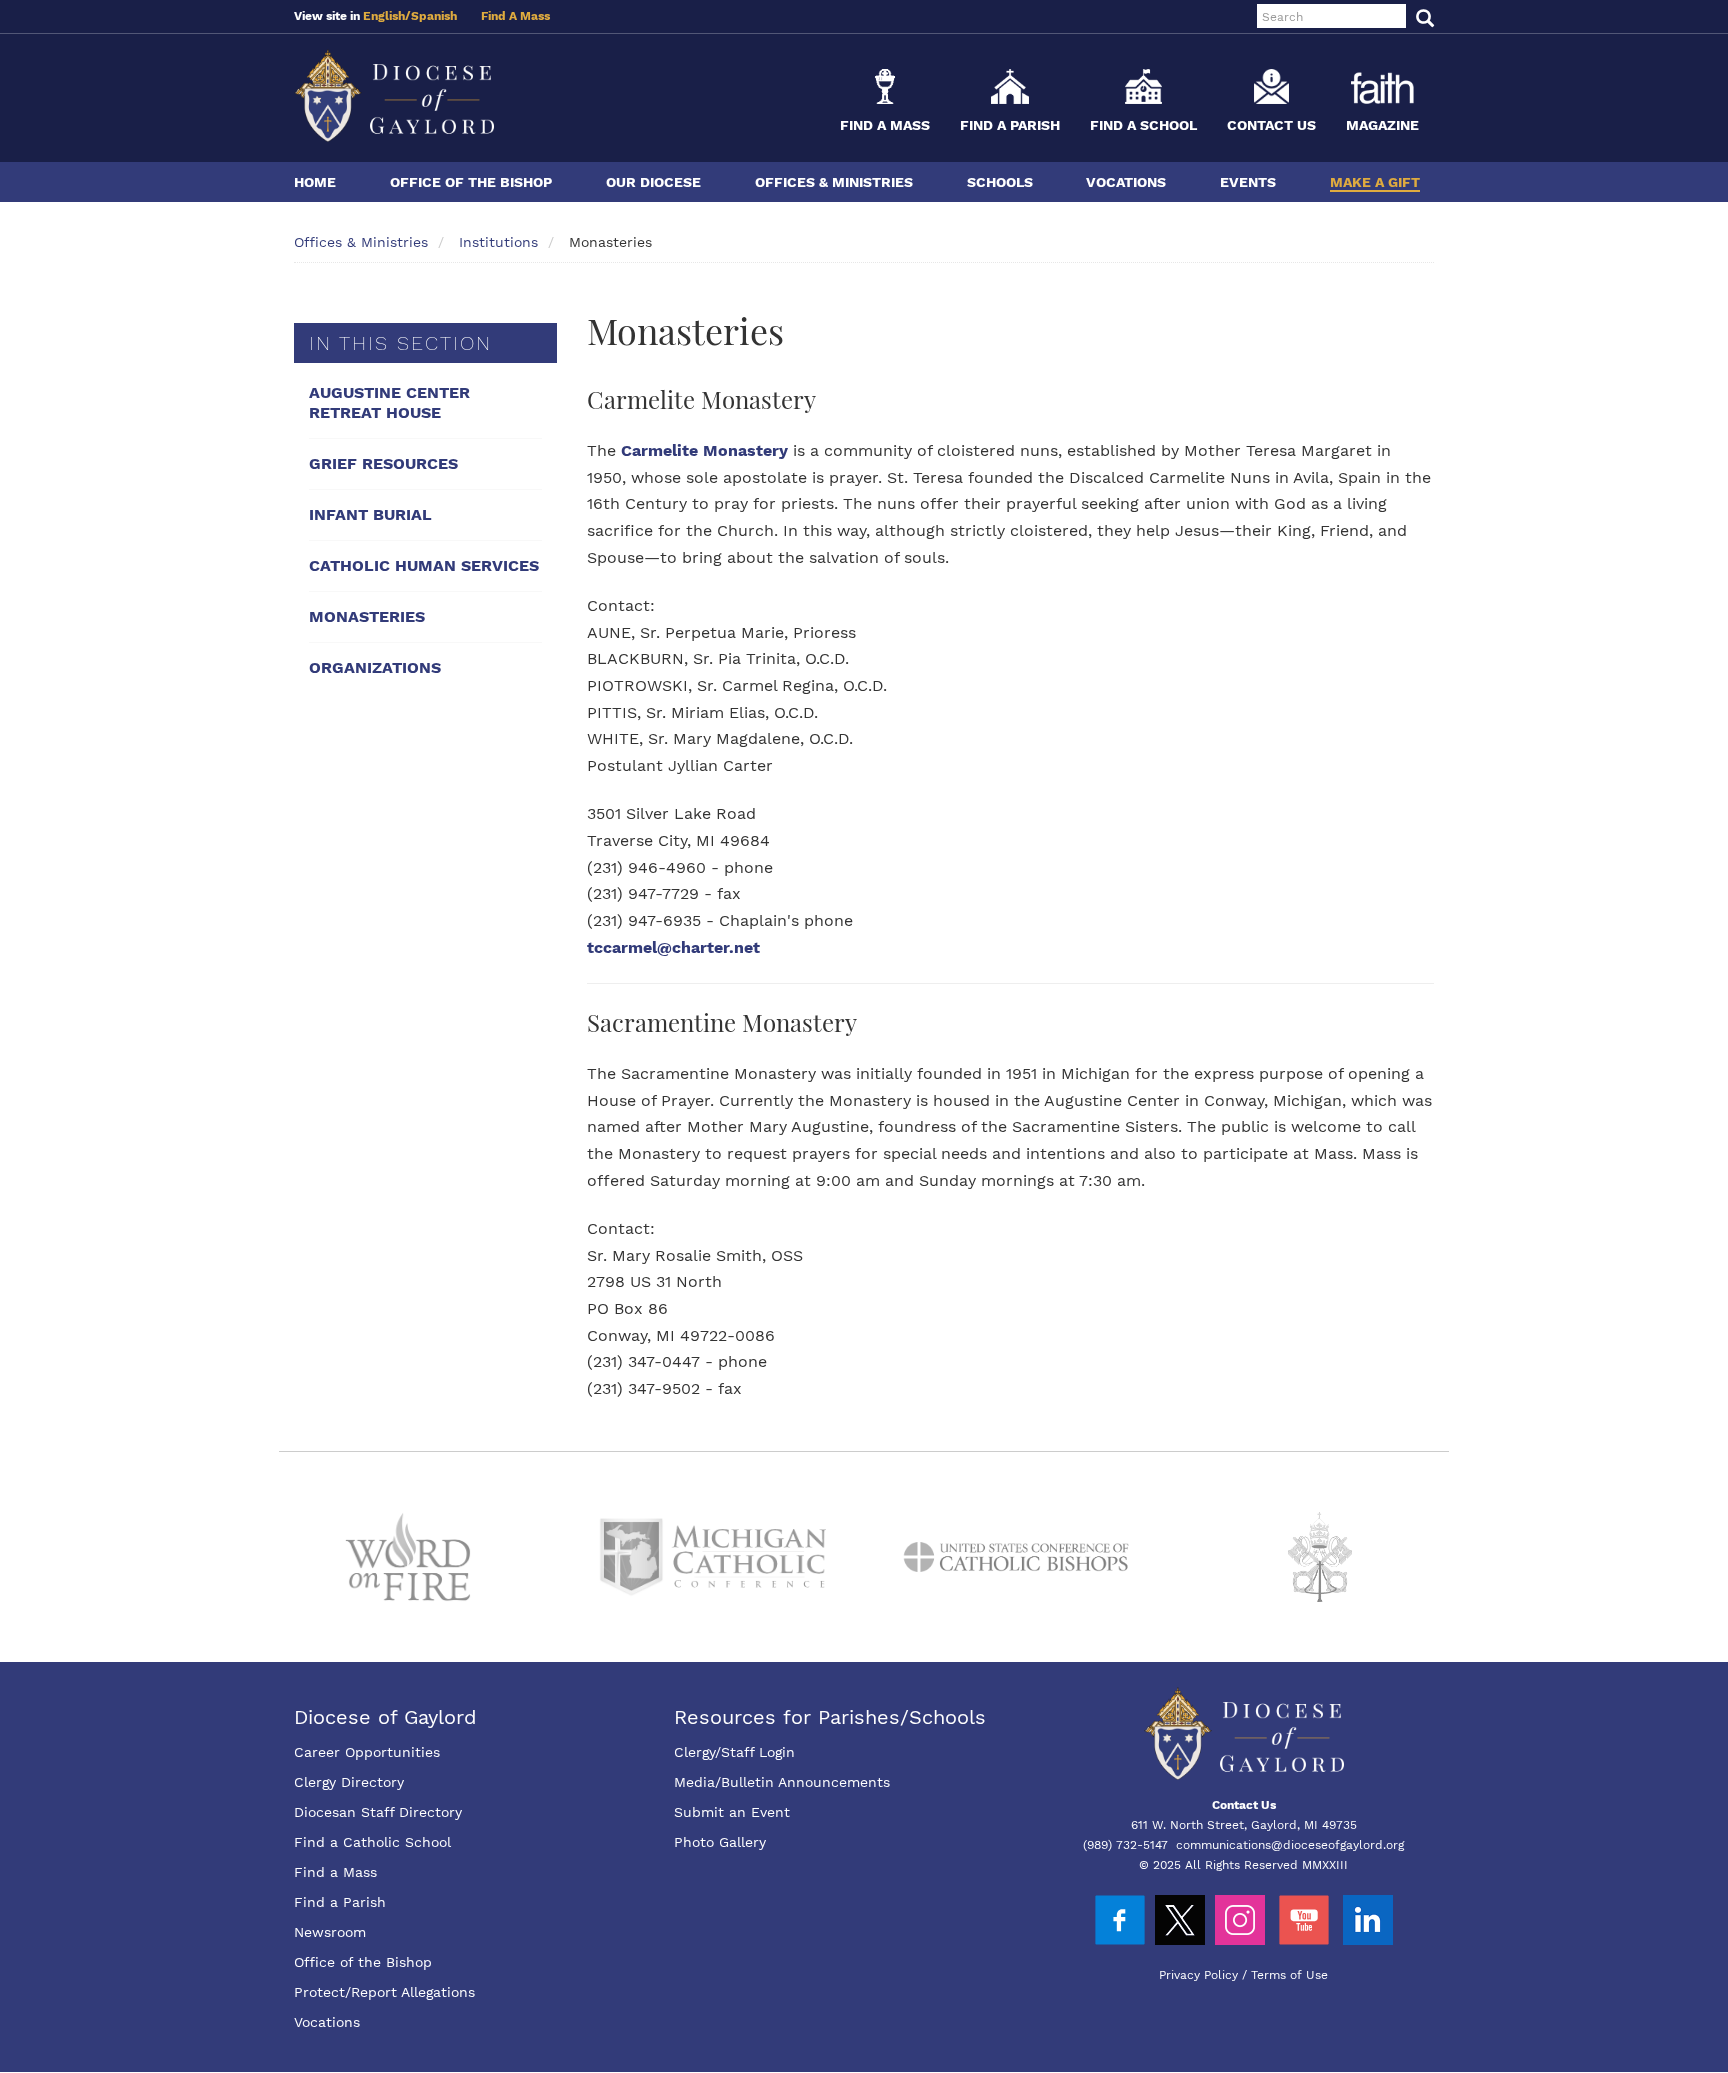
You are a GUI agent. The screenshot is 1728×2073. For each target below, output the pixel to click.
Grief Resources (383, 463)
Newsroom (330, 1932)
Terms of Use (1289, 1975)
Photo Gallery (720, 1842)
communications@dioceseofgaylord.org (1290, 1845)
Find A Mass (515, 16)
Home (315, 182)
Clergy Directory (349, 1782)
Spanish (434, 16)
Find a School (1143, 125)
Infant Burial (370, 514)
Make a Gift (1375, 182)
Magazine (1382, 125)
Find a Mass (885, 125)
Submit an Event (732, 1812)
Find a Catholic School (372, 1842)
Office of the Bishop (471, 182)
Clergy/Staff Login (734, 1752)
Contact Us (1271, 125)
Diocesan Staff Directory (378, 1812)
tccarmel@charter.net (673, 947)
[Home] (394, 95)
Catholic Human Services (424, 565)
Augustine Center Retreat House (389, 402)
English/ (387, 16)
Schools (1000, 182)
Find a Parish (1010, 125)
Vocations (1126, 182)
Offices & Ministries (834, 182)
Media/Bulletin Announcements (782, 1782)
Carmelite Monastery (704, 450)
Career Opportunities (367, 1752)
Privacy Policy (1198, 1975)
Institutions (498, 242)
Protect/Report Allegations (384, 1992)
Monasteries (367, 616)
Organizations (375, 667)
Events (1248, 182)
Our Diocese (653, 182)
